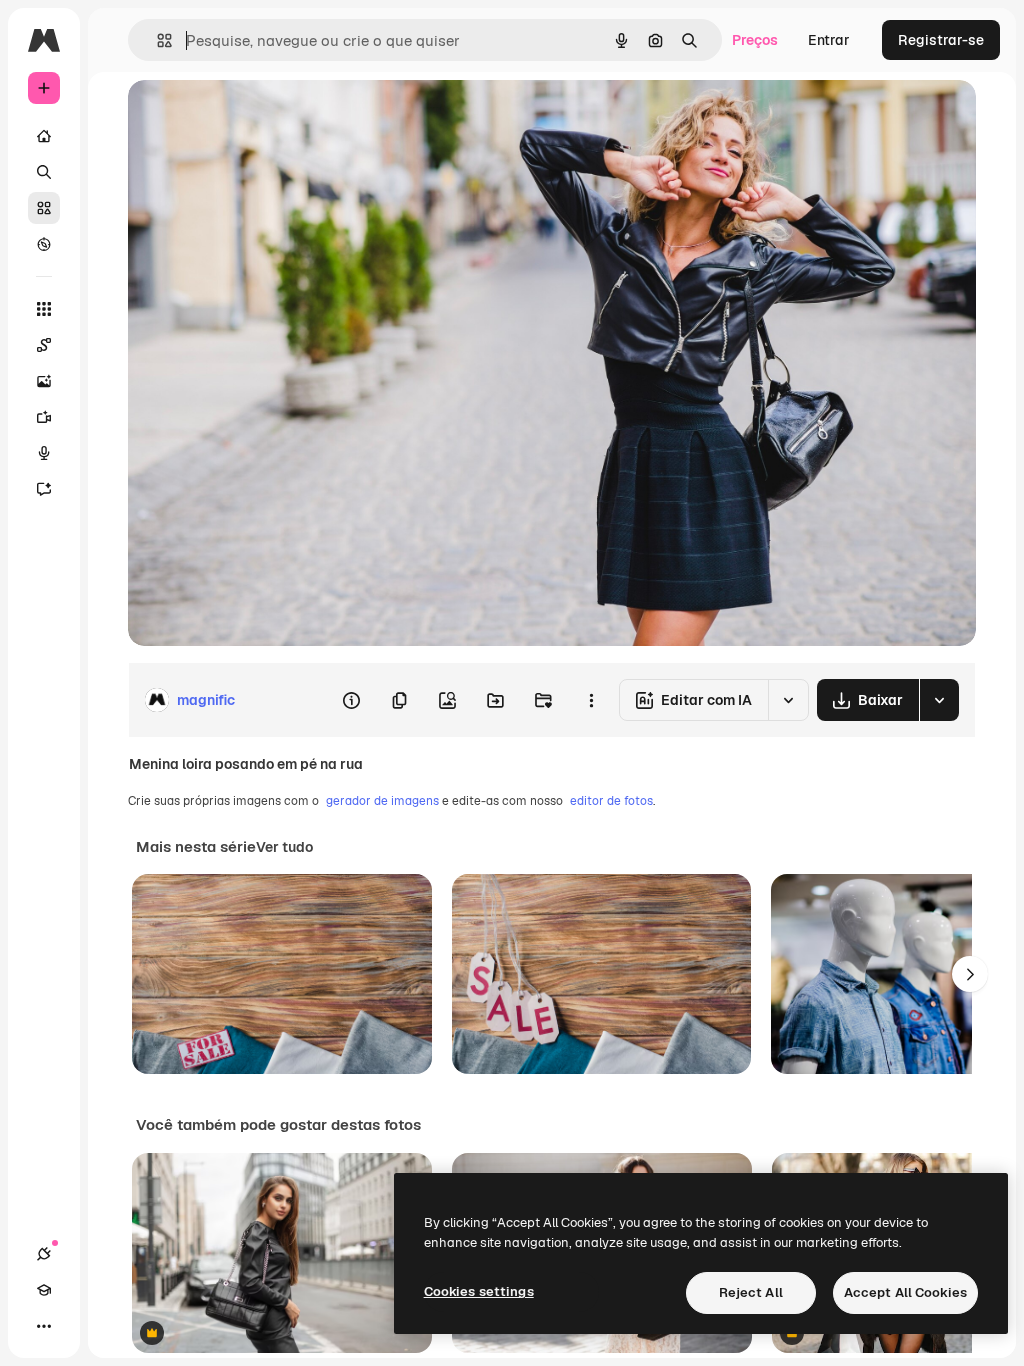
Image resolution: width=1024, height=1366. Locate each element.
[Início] (44, 136)
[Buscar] (44, 172)
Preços (755, 40)
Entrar (829, 40)
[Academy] (44, 1290)
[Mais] (44, 1326)
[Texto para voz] (44, 453)
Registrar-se (941, 40)
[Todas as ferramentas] (44, 309)
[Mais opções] (591, 700)
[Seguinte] (970, 974)
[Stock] (44, 208)
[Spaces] (44, 345)
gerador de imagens (382, 801)
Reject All (751, 1292)
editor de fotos (611, 801)
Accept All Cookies (905, 1292)
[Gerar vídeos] (44, 417)
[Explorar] (44, 244)
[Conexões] (44, 1254)
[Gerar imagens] (44, 381)
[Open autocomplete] (156, 40)
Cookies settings (479, 1291)
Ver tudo (284, 847)
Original (256, 117)
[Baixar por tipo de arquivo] (939, 700)
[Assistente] (44, 489)
